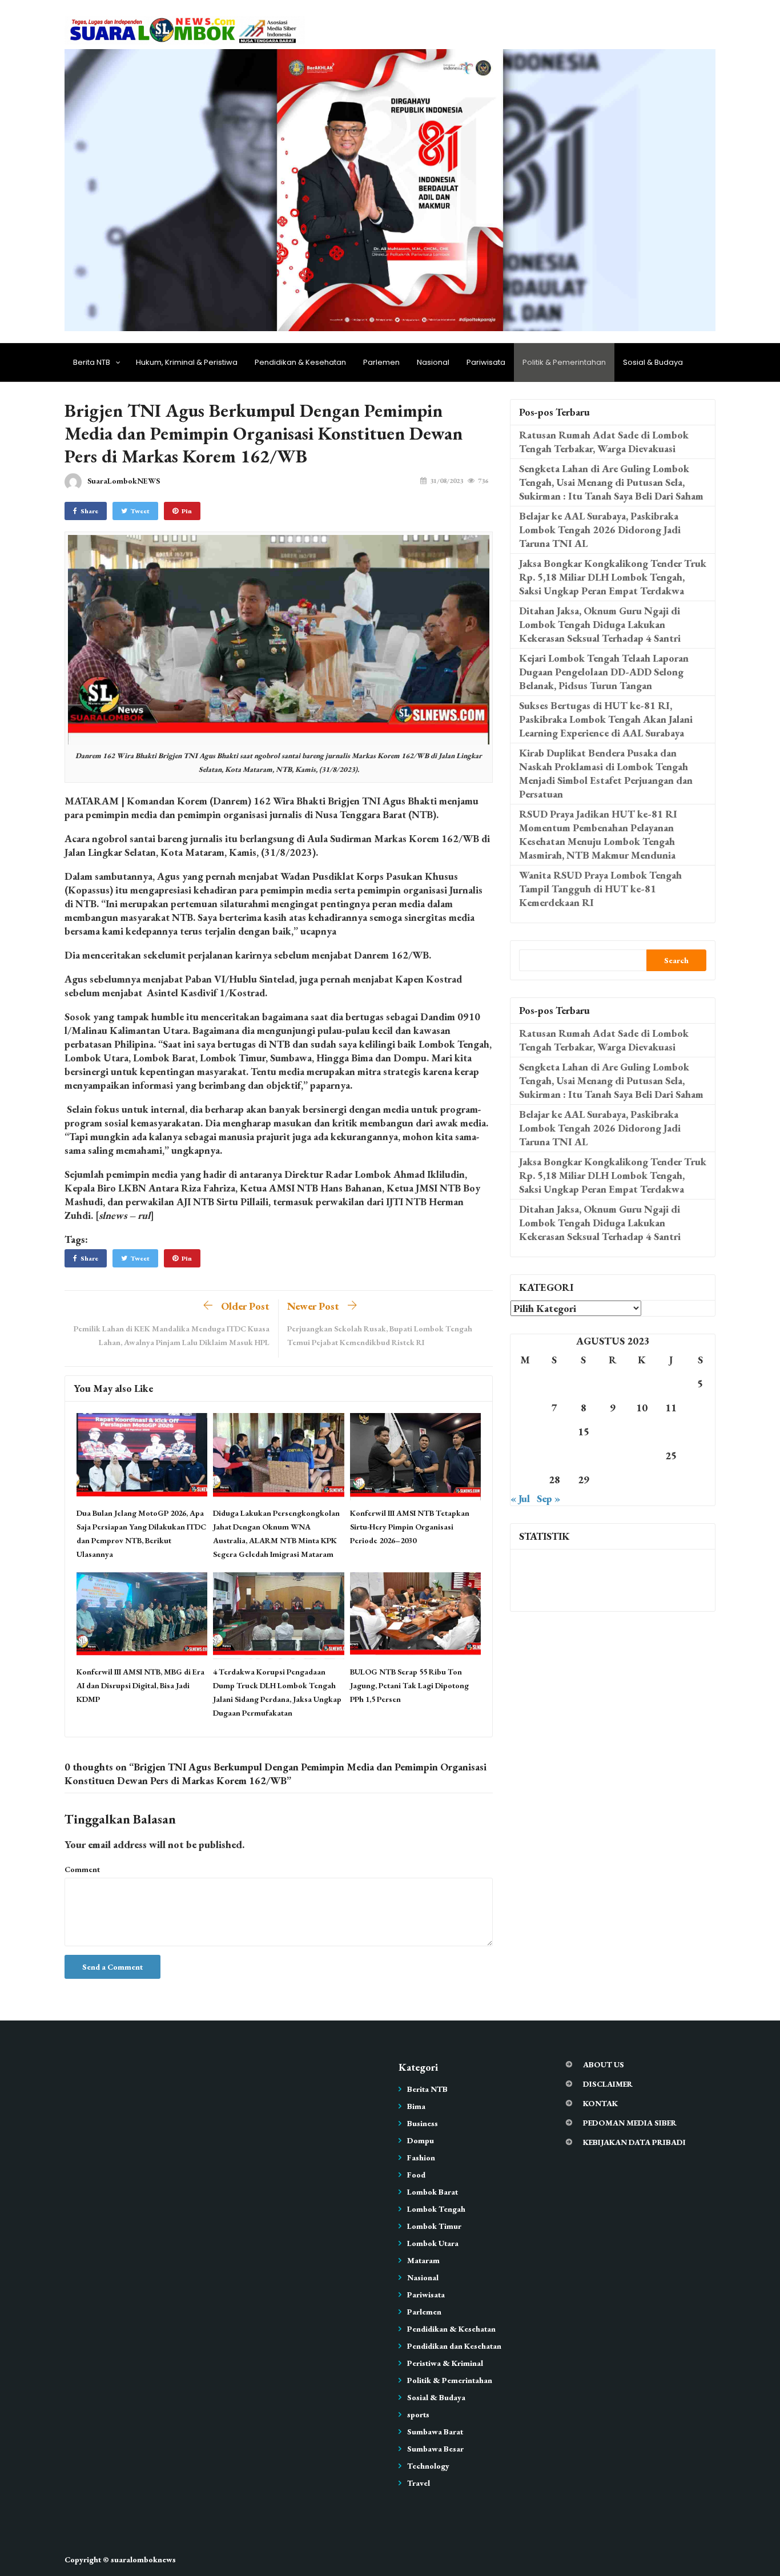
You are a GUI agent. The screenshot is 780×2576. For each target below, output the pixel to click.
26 (700, 1456)
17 (642, 1432)
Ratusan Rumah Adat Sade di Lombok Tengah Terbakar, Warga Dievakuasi (604, 442)
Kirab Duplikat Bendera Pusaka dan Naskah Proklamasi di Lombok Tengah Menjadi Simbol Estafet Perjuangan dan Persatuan (606, 773)
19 (700, 1432)
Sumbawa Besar (435, 2449)
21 (554, 1456)
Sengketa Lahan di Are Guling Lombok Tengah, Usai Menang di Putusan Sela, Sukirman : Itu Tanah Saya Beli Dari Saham (611, 482)
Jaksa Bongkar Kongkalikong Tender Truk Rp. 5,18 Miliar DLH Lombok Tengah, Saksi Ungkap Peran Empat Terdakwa (613, 577)
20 (525, 1456)
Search (676, 960)
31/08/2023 (447, 481)
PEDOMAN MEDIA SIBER (630, 2123)
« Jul (520, 1498)
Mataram (423, 2260)
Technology (428, 2466)
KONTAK (600, 2103)
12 (700, 1408)
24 (642, 1456)
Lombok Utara (433, 2243)
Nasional (433, 362)
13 (525, 1432)
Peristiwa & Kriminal (445, 2363)
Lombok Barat (433, 2192)
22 (584, 1456)
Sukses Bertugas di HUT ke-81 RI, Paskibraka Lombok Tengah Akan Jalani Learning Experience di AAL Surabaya (606, 719)
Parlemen (381, 362)
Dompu (421, 2140)
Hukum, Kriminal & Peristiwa (187, 362)
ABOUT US (604, 2064)
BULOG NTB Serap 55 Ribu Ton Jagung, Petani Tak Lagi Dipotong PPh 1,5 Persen (409, 1685)
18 (671, 1432)
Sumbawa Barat (435, 2432)
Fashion (421, 2158)
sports (418, 2414)
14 (554, 1432)
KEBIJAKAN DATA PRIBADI (634, 2142)
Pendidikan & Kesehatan (300, 362)
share (89, 511)
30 (613, 1480)
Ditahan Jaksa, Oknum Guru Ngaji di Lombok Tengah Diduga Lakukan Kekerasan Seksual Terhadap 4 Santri (600, 624)
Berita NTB (92, 362)
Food (416, 2175)
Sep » (548, 1498)
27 (525, 1480)
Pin (187, 511)
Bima (416, 2106)
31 (642, 1480)
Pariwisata (486, 362)
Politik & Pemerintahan (564, 362)
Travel (419, 2483)
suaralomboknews (143, 2559)
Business (423, 2123)
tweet (140, 511)
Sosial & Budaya (653, 362)
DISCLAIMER (608, 2084)
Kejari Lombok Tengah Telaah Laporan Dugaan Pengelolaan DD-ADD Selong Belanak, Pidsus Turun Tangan (604, 672)
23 (613, 1456)
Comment (82, 1869)
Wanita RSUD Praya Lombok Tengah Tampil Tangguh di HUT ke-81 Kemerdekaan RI (600, 889)
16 (613, 1432)
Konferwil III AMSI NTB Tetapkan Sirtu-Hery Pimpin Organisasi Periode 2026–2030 (410, 1527)
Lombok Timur (434, 2226)
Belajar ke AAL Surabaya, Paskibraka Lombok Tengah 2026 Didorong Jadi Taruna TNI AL (600, 530)
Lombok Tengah (436, 2209)
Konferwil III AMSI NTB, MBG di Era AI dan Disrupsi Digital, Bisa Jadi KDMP (140, 1685)
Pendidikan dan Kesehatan (454, 2346)
